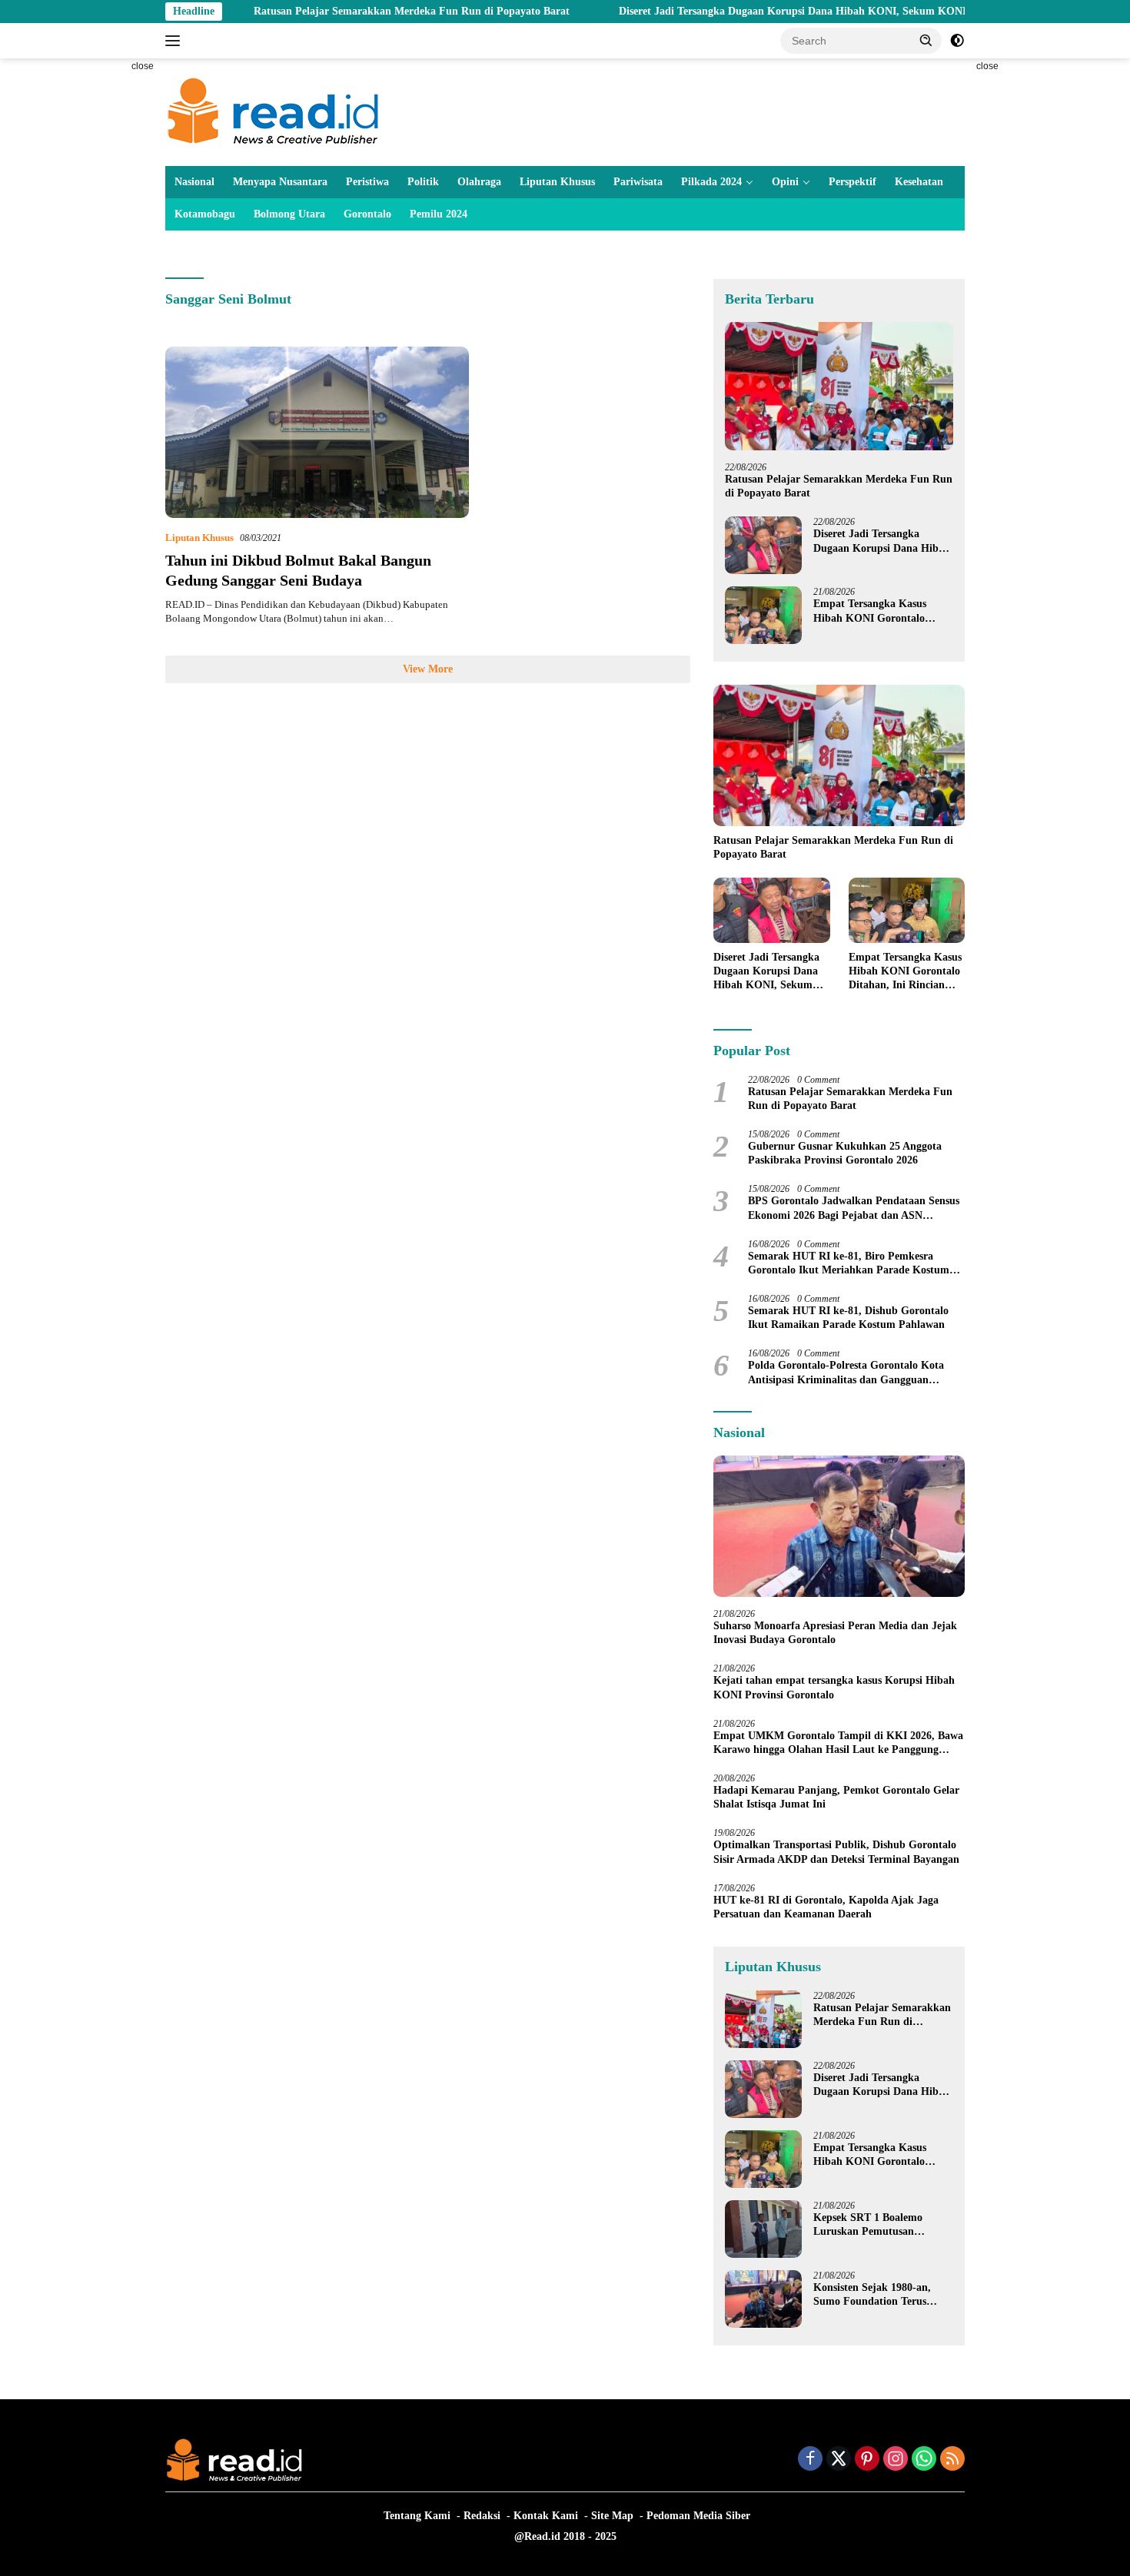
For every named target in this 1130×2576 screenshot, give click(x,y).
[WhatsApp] (924, 2460)
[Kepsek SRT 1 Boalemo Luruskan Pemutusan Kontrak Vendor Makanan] (763, 2229)
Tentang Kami (417, 2516)
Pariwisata (638, 182)
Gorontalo (367, 214)
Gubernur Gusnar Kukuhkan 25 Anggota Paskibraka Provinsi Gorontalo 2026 (845, 1153)
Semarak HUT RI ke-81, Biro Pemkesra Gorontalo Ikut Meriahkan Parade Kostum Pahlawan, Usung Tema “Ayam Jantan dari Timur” (849, 1264)
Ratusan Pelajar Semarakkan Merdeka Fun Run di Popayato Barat (327, 11)
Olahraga (479, 182)
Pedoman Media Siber (698, 2516)
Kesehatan (919, 182)
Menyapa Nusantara (280, 182)
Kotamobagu (205, 214)
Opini (785, 182)
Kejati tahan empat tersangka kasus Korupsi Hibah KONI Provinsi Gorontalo (834, 1687)
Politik (423, 182)
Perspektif (852, 182)
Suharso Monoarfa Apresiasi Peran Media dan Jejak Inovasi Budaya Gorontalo (835, 1633)
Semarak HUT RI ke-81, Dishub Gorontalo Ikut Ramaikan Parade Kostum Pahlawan (848, 1318)
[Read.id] (273, 111)
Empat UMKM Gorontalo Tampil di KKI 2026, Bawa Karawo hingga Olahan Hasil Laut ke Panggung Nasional (838, 1743)
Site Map (612, 2516)
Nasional (194, 182)
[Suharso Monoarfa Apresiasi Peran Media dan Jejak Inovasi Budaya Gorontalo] (839, 1526)
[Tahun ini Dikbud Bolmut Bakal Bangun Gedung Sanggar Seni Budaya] (317, 432)
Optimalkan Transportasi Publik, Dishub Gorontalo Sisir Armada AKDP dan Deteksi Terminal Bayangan (836, 1852)
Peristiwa (367, 182)
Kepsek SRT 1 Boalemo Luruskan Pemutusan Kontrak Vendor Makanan (876, 2225)
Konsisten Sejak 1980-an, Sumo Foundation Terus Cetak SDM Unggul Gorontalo (872, 2295)
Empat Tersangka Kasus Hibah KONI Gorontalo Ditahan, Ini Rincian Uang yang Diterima (875, 611)
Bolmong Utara (289, 214)
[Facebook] (810, 2460)
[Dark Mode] (957, 41)
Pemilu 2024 (439, 214)
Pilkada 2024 (711, 182)
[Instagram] (896, 2460)
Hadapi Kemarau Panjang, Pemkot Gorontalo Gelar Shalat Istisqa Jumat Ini (836, 1797)
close (143, 66)
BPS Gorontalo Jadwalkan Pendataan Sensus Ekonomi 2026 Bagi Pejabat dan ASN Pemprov (854, 1208)
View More (428, 669)
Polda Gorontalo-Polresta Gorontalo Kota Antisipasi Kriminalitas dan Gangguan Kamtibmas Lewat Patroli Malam (846, 1373)
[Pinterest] (867, 2460)
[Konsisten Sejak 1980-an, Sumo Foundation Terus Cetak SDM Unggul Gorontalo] (763, 2299)
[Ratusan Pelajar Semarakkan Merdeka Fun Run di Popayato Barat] (839, 386)
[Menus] (176, 41)
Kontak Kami (546, 2516)
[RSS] (952, 2460)
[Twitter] (839, 2460)
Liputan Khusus (557, 182)
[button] (926, 40)
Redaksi (482, 2516)
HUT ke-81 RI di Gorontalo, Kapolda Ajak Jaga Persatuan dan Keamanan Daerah (826, 1907)
